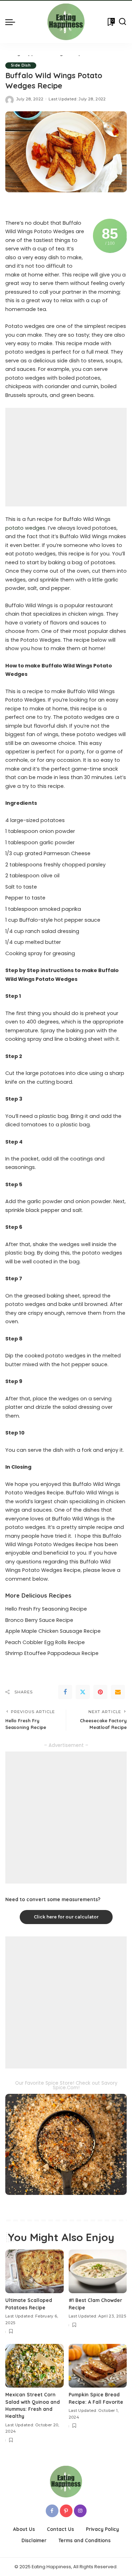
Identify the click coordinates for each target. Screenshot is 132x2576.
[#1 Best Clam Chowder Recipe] (98, 2271)
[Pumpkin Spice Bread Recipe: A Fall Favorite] (98, 2366)
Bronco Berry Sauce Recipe (39, 1620)
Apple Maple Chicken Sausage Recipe (53, 1631)
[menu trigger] (12, 22)
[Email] (118, 1692)
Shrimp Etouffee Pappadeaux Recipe (52, 1653)
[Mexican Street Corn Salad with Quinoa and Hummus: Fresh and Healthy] (34, 2366)
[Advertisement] (66, 457)
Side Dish (21, 65)
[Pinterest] (100, 1692)
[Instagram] (80, 2511)
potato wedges (25, 528)
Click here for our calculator (66, 1917)
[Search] (122, 22)
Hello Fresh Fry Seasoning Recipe (46, 1609)
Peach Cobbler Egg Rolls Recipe (45, 1642)
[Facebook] (65, 1692)
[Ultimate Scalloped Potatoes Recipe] (34, 2271)
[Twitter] (83, 1692)
